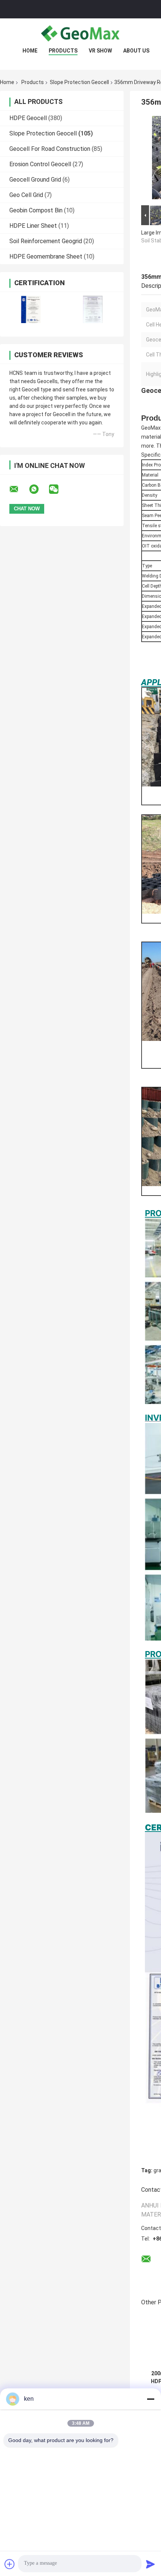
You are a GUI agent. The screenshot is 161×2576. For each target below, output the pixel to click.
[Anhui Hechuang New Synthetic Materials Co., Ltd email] (19, 489)
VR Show (100, 51)
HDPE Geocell (28, 118)
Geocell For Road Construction (50, 149)
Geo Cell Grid (26, 195)
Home (30, 51)
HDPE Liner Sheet (33, 226)
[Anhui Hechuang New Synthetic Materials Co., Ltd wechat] (58, 489)
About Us (136, 51)
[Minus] (151, 2399)
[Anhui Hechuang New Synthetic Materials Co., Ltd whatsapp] (39, 489)
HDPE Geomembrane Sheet (46, 256)
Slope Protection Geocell (79, 82)
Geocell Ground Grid (35, 180)
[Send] (151, 2564)
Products (63, 51)
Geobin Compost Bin (36, 210)
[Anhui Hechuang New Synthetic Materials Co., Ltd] (80, 33)
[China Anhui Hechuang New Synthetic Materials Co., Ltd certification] (31, 309)
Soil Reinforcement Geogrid (46, 241)
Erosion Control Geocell (40, 164)
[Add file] (10, 2564)
